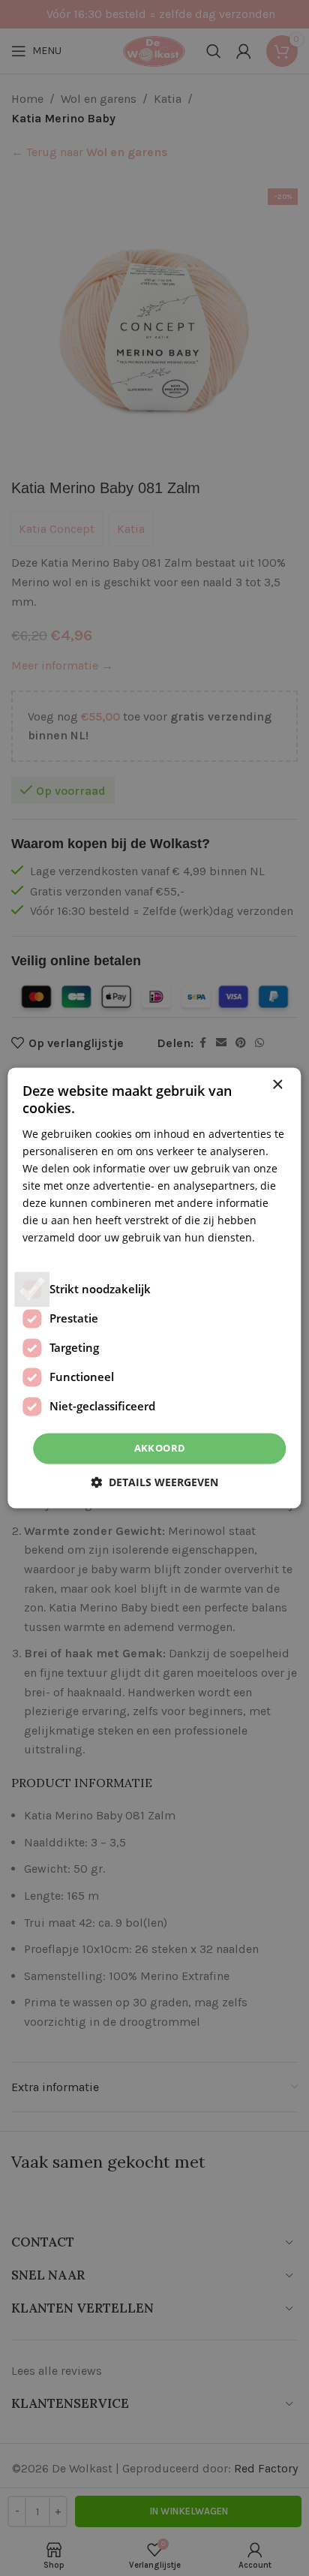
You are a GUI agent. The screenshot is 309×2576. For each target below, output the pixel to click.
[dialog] (154, 1288)
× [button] (277, 1085)
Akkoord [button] (160, 1448)
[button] (154, 1483)
